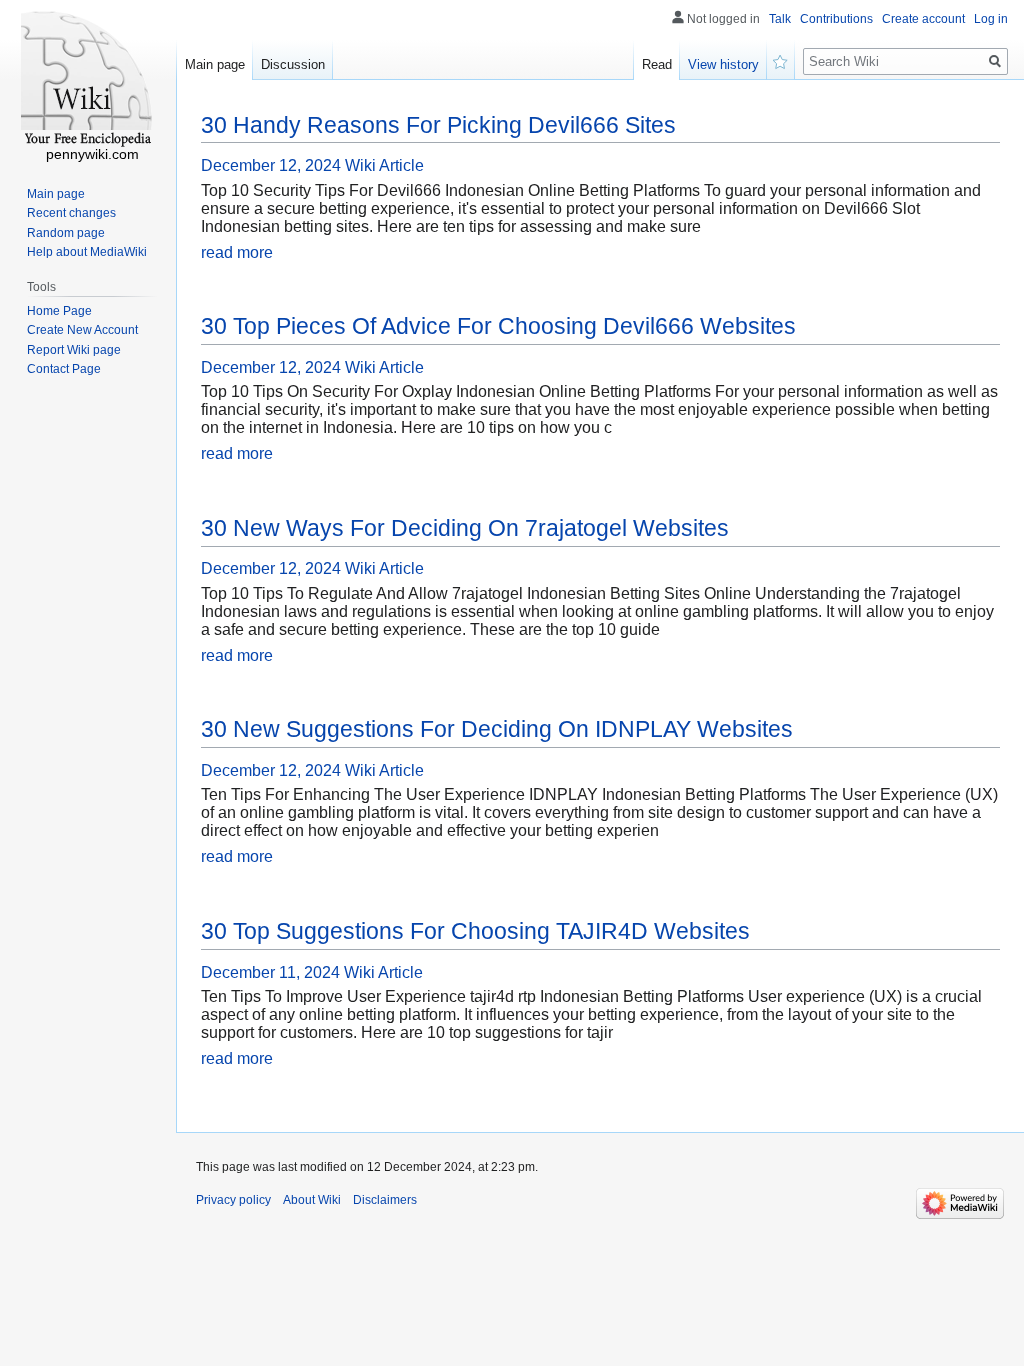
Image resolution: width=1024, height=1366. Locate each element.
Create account (923, 19)
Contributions (836, 19)
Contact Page (64, 369)
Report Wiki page (74, 350)
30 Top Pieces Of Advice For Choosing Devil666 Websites (498, 326)
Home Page (59, 311)
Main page (215, 64)
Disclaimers (385, 1200)
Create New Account (82, 330)
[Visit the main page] (88, 80)
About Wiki (312, 1200)
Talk (780, 19)
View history (723, 64)
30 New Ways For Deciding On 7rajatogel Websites (465, 528)
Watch (781, 60)
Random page (66, 233)
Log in (991, 19)
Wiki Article (384, 165)
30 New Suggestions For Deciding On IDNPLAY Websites (497, 729)
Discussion (293, 64)
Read (657, 64)
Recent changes (71, 213)
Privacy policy (233, 1200)
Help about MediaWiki (87, 252)
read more (237, 252)
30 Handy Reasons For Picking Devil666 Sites (438, 125)
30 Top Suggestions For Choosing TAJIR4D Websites (475, 931)
